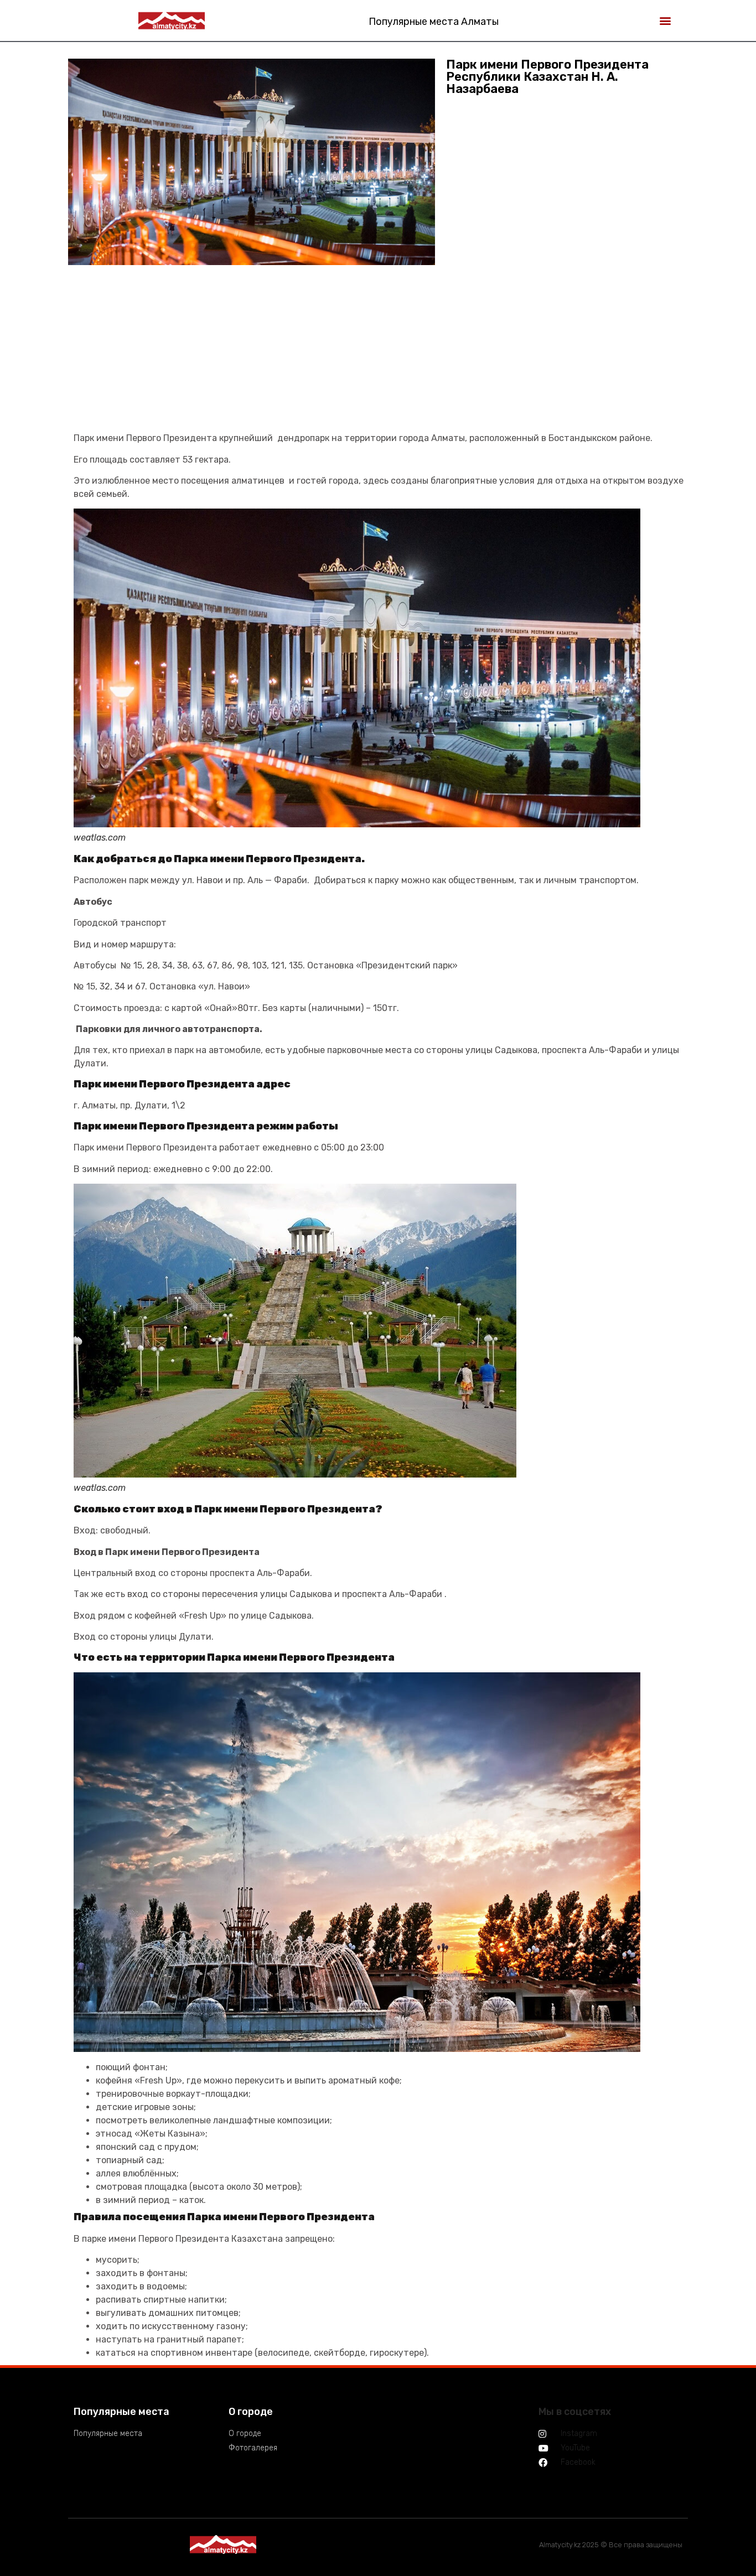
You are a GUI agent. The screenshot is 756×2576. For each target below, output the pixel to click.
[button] (666, 20)
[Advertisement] (381, 354)
